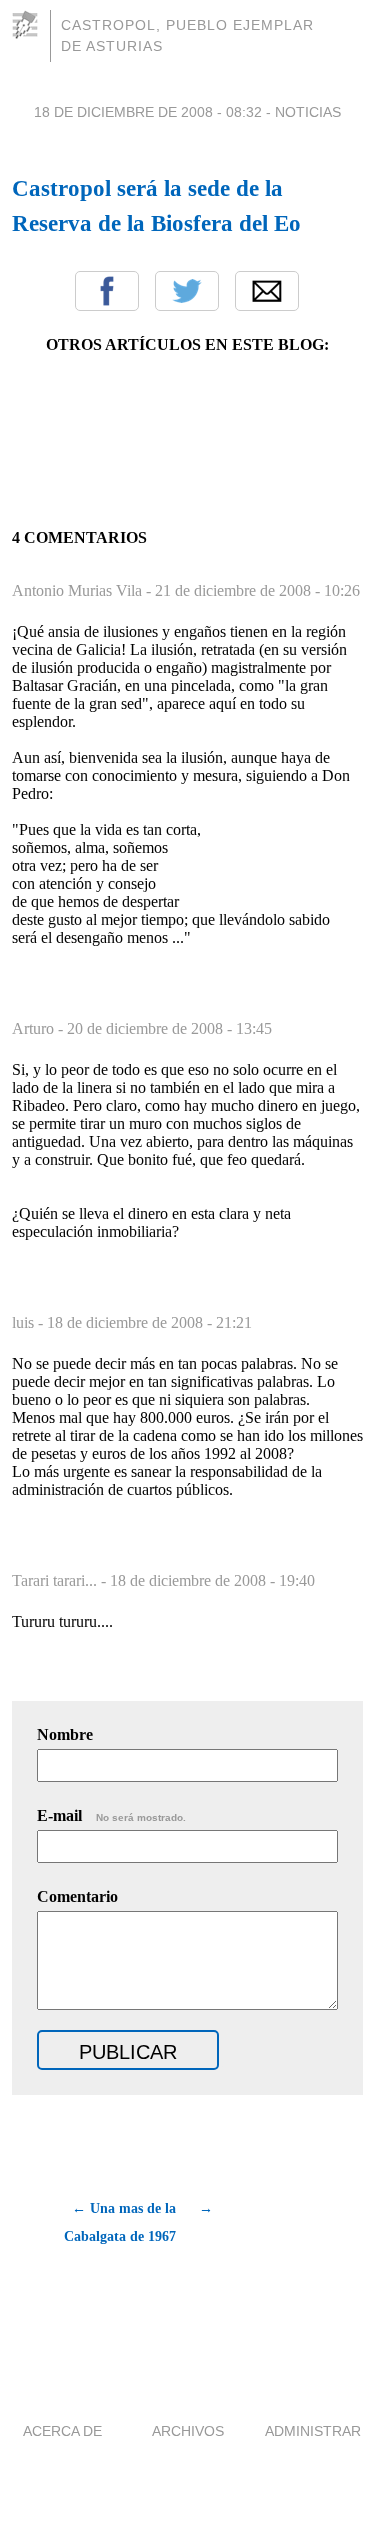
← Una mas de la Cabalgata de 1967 (120, 2222)
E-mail (111, 1815)
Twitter (187, 291)
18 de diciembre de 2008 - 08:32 (148, 112)
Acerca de (62, 2431)
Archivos (188, 2431)
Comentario (77, 1896)
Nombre (65, 1734)
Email (267, 291)
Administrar (313, 2431)
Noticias (308, 112)
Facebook (107, 291)
